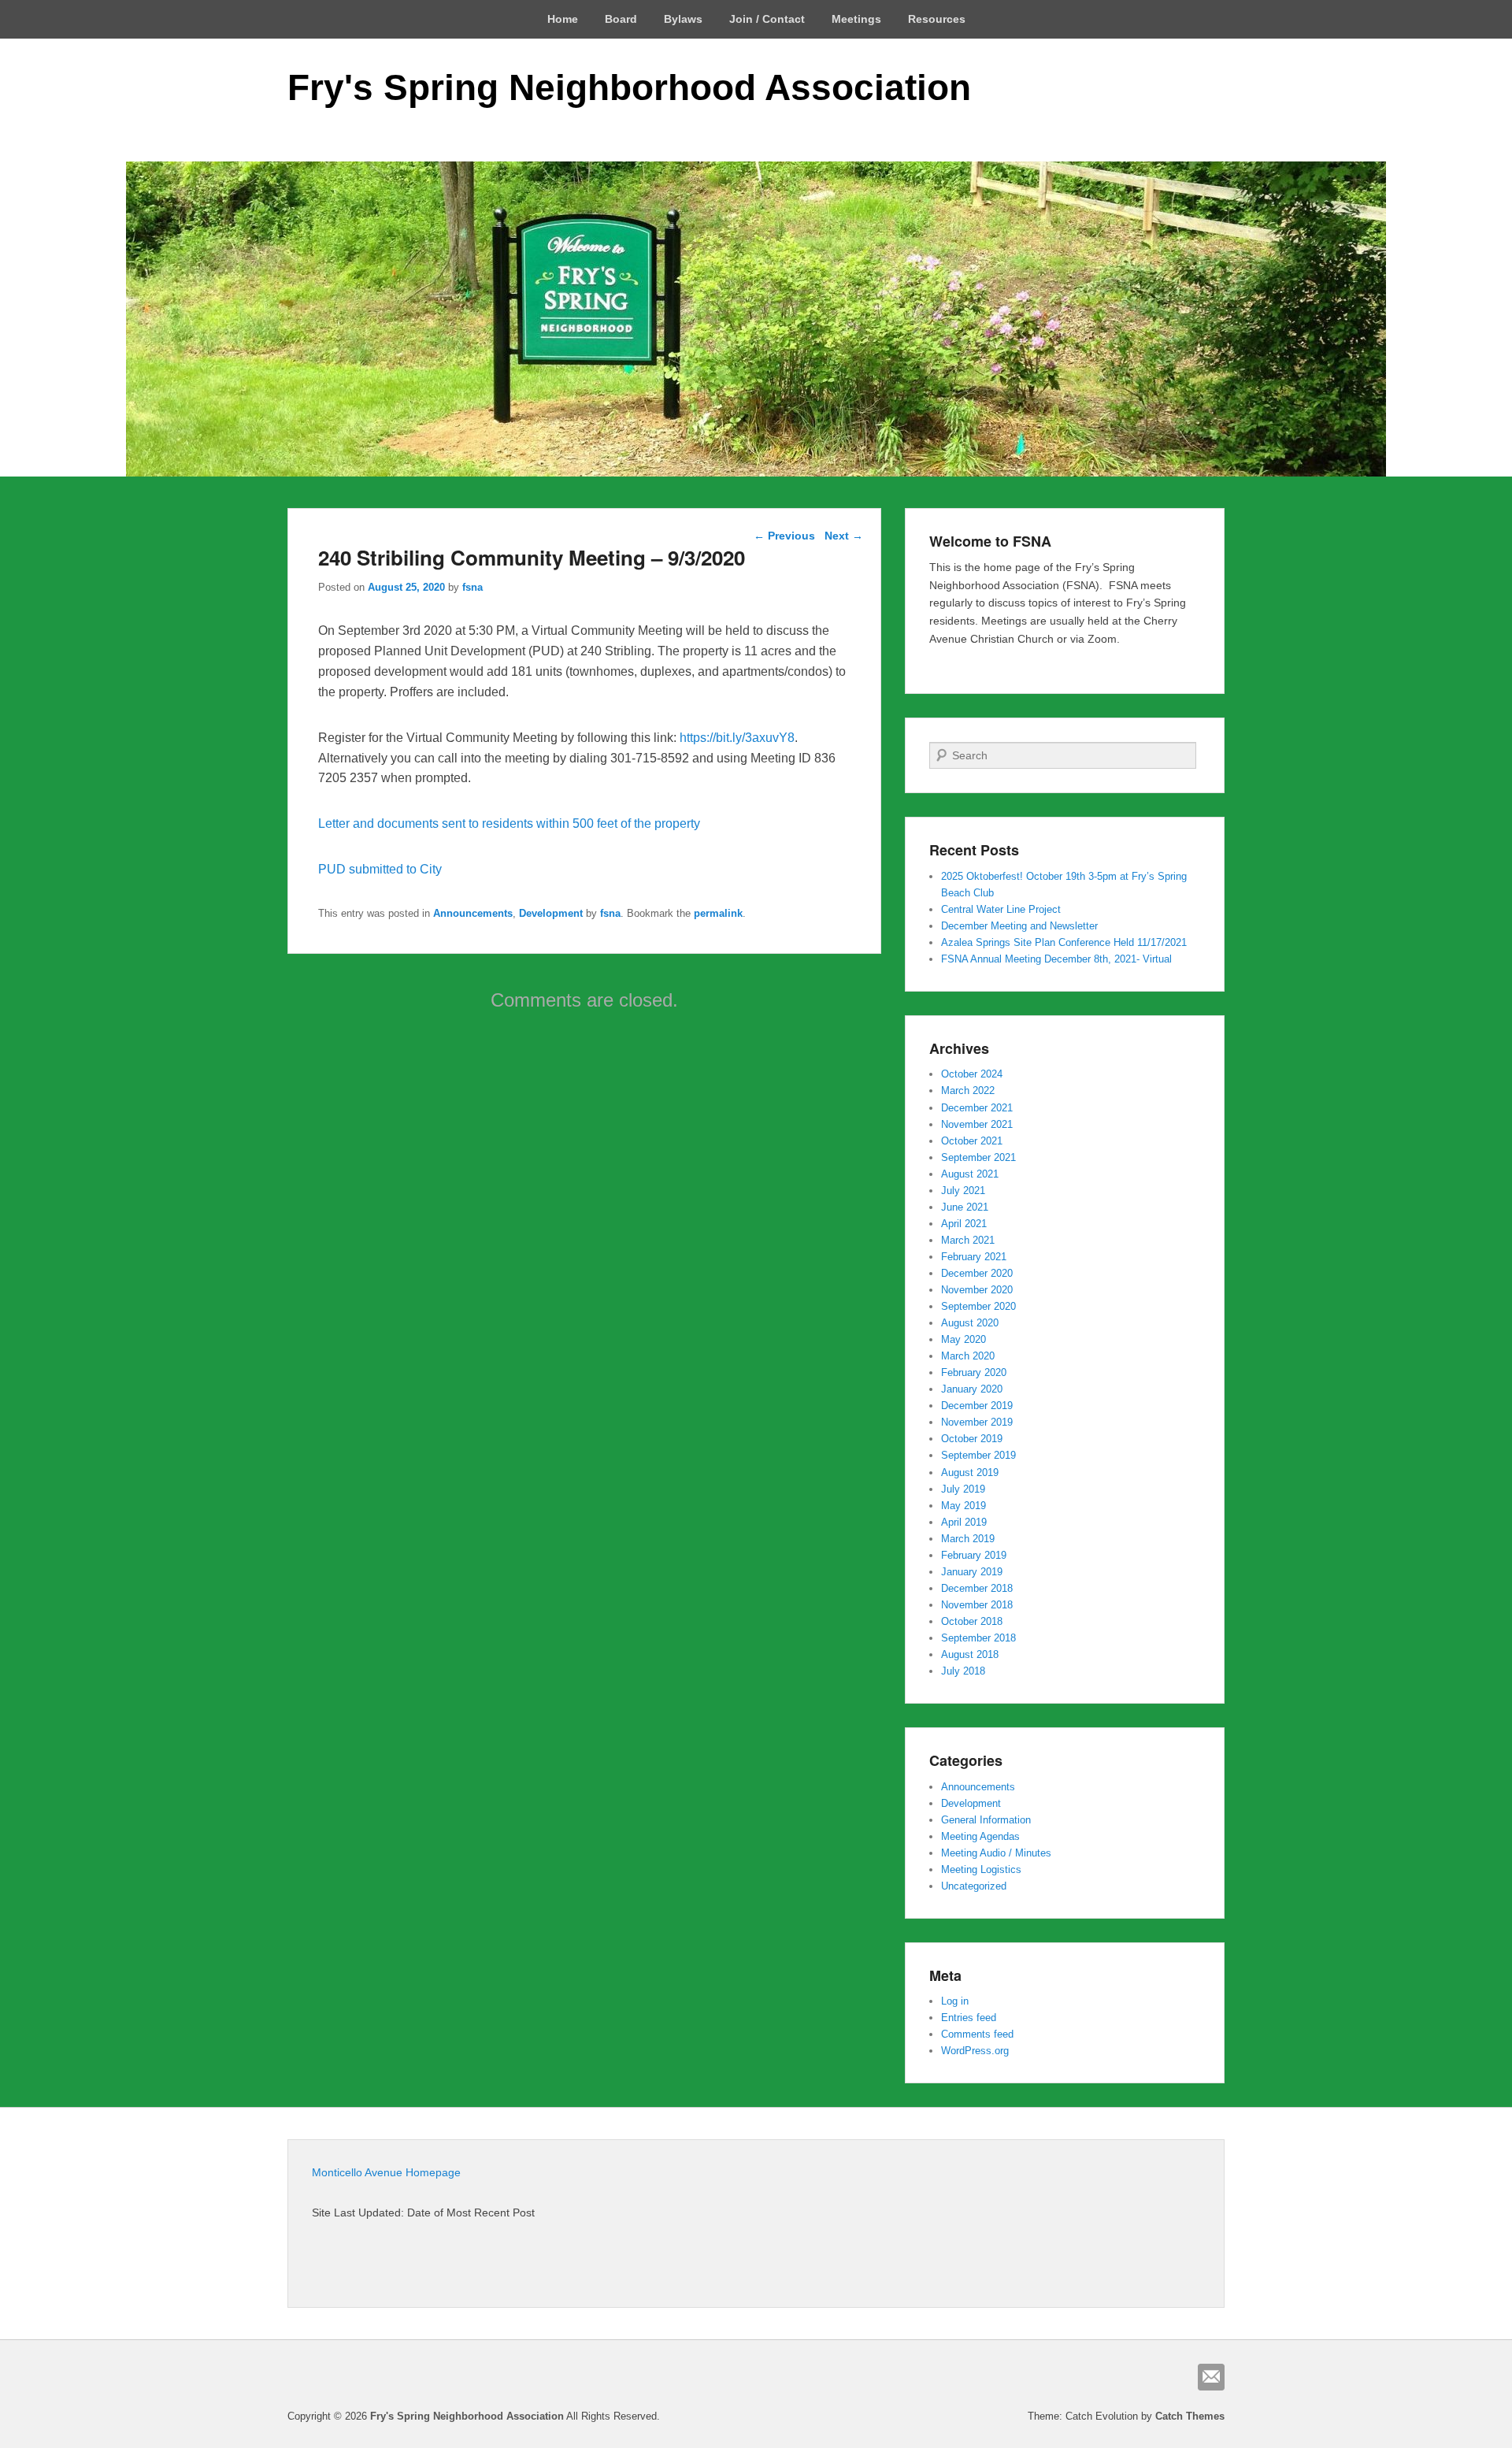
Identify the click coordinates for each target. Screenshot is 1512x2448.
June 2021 (965, 1207)
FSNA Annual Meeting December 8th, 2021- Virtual (1056, 959)
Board (621, 19)
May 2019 (964, 1506)
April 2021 (964, 1224)
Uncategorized (974, 1886)
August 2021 (970, 1174)
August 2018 (970, 1654)
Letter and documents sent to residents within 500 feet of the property (509, 823)
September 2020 (978, 1306)
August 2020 (970, 1323)
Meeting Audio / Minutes (996, 1853)
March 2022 (968, 1090)
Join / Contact (767, 19)
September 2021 (978, 1157)
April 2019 (964, 1522)
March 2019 (968, 1539)
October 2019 (972, 1439)
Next (844, 536)
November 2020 (977, 1290)
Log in (955, 2001)
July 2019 (963, 1489)
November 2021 (977, 1124)
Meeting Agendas (980, 1836)
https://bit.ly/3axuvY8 (737, 738)
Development (551, 913)
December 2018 (977, 1588)
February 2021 (974, 1257)
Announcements (473, 913)
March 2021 (968, 1240)
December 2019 (977, 1406)
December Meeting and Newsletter (1019, 926)
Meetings (856, 19)
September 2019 (978, 1455)
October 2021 (972, 1141)
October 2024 (972, 1074)
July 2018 (963, 1671)
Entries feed (969, 2018)
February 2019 (974, 1555)
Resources (937, 19)
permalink (718, 913)
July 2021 (963, 1191)
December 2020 (977, 1273)
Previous (784, 536)
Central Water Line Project (1001, 909)
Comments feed (977, 2034)
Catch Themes (1190, 2416)
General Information (986, 1820)
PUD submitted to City (380, 869)
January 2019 (972, 1572)
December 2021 (977, 1108)
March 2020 (968, 1356)
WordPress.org (975, 2051)
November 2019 (977, 1422)
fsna (472, 587)
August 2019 (970, 1473)
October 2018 (972, 1621)
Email (1211, 2377)
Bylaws (683, 19)
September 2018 (978, 1638)
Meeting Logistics (981, 1869)
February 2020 (974, 1372)
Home (563, 19)
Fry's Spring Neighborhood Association (629, 87)
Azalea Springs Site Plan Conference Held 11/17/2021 (1064, 942)
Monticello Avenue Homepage (386, 2172)
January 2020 (972, 1389)
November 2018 (977, 1605)
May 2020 (964, 1339)
